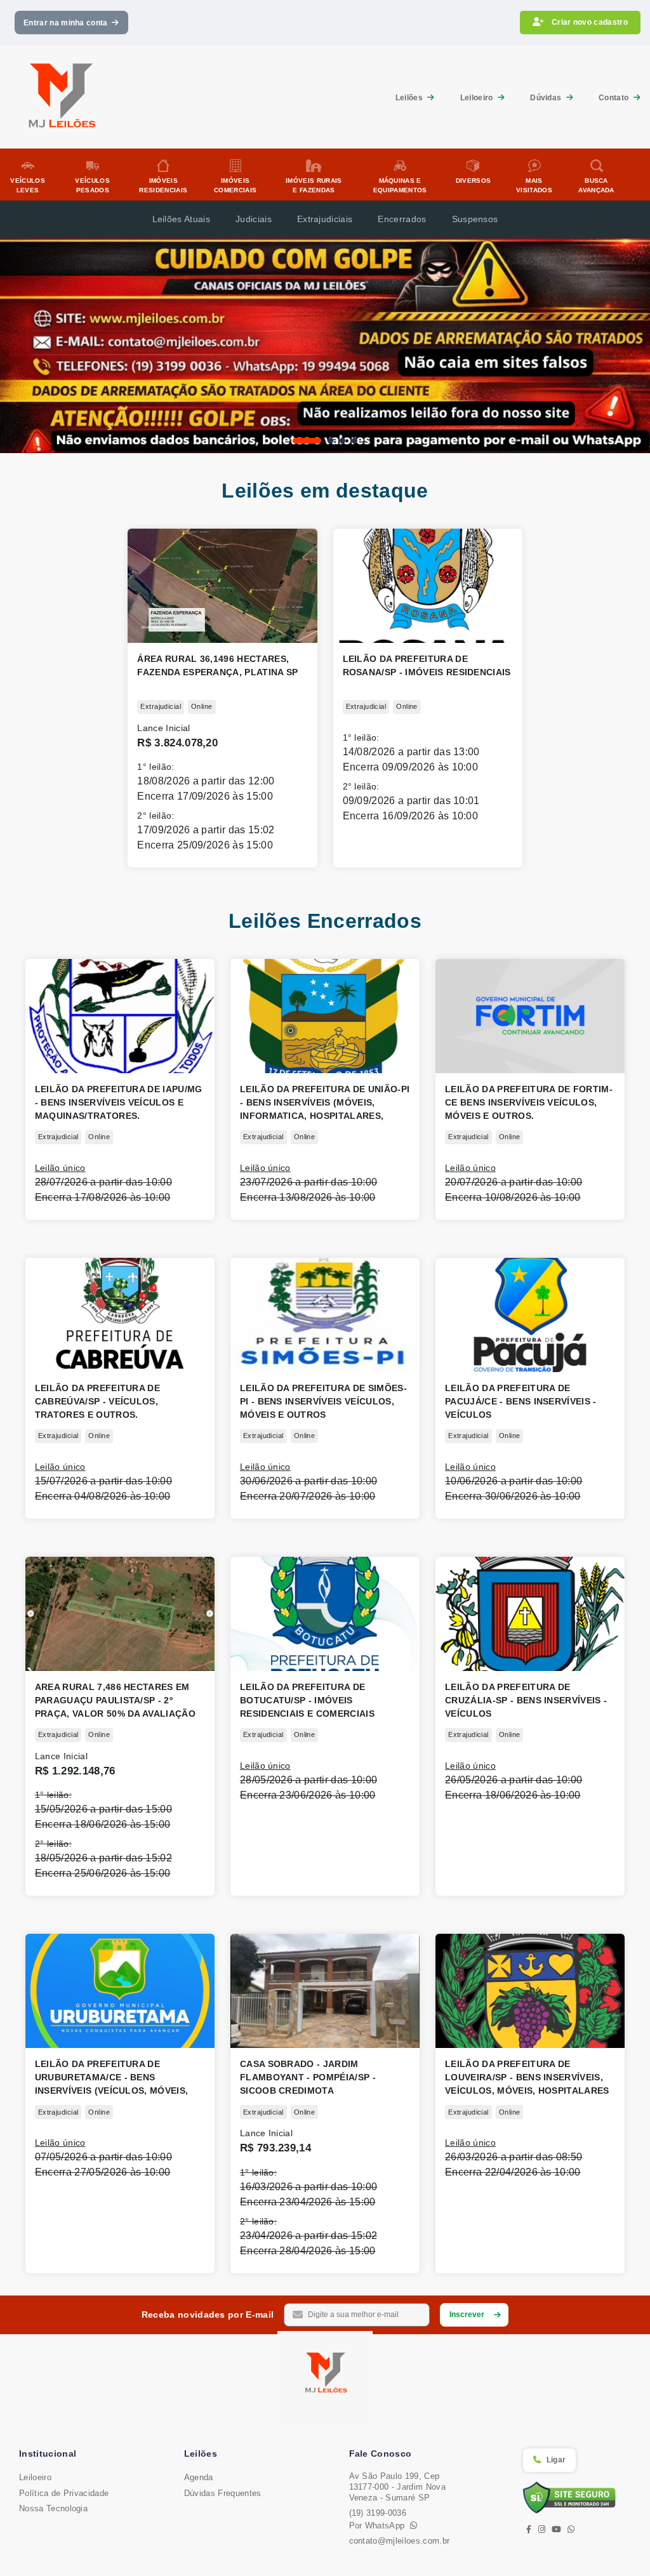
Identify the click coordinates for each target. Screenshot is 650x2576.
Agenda (199, 2477)
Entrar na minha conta (68, 23)
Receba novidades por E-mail (208, 2315)
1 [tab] (295, 441)
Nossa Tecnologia (53, 2508)
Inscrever (467, 2315)
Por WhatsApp (380, 2526)
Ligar (556, 2460)
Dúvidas (547, 98)
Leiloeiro (478, 98)
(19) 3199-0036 (378, 2513)
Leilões (410, 98)
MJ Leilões (325, 2379)
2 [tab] (319, 441)
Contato (615, 98)
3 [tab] (342, 441)
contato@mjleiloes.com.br (400, 2541)
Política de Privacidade (64, 2493)
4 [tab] (355, 441)
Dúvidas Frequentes (223, 2493)
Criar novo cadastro (589, 22)
